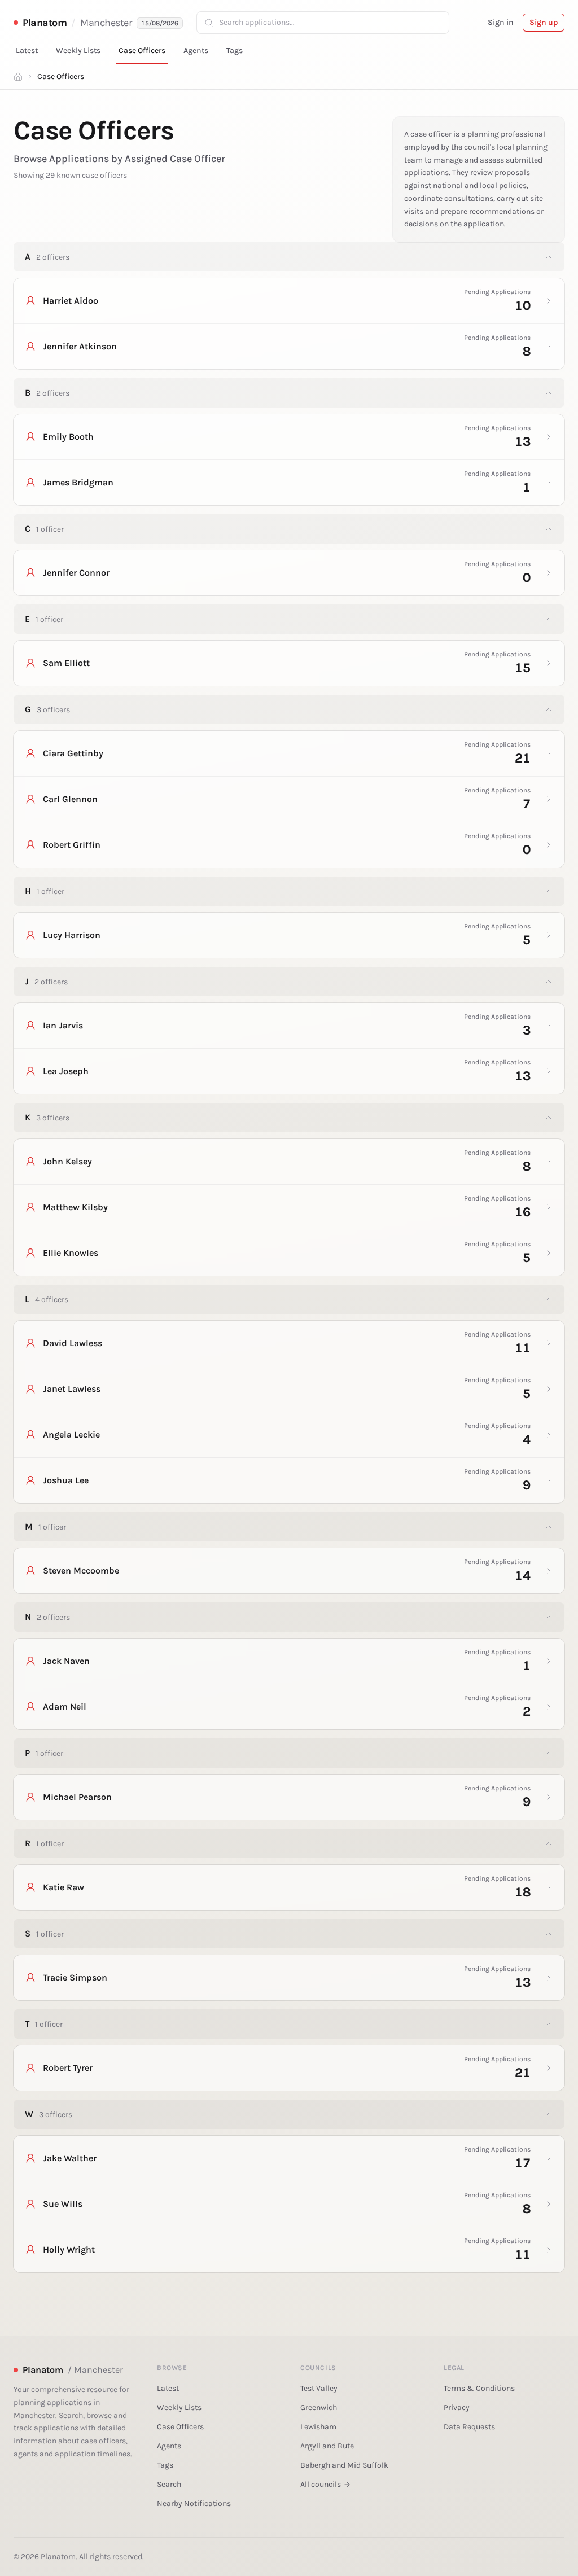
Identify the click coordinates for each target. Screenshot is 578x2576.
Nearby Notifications (194, 2503)
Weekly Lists (78, 51)
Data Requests (469, 2427)
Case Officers (142, 51)
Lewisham (318, 2427)
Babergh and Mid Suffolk (344, 2465)
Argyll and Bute (327, 2446)
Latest (27, 51)
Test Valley (319, 2388)
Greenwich (319, 2408)
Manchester (106, 23)
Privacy (457, 2408)
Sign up (544, 22)
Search (169, 2484)
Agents (196, 51)
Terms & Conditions (479, 2388)
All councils (321, 2484)
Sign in (501, 22)
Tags (235, 51)
